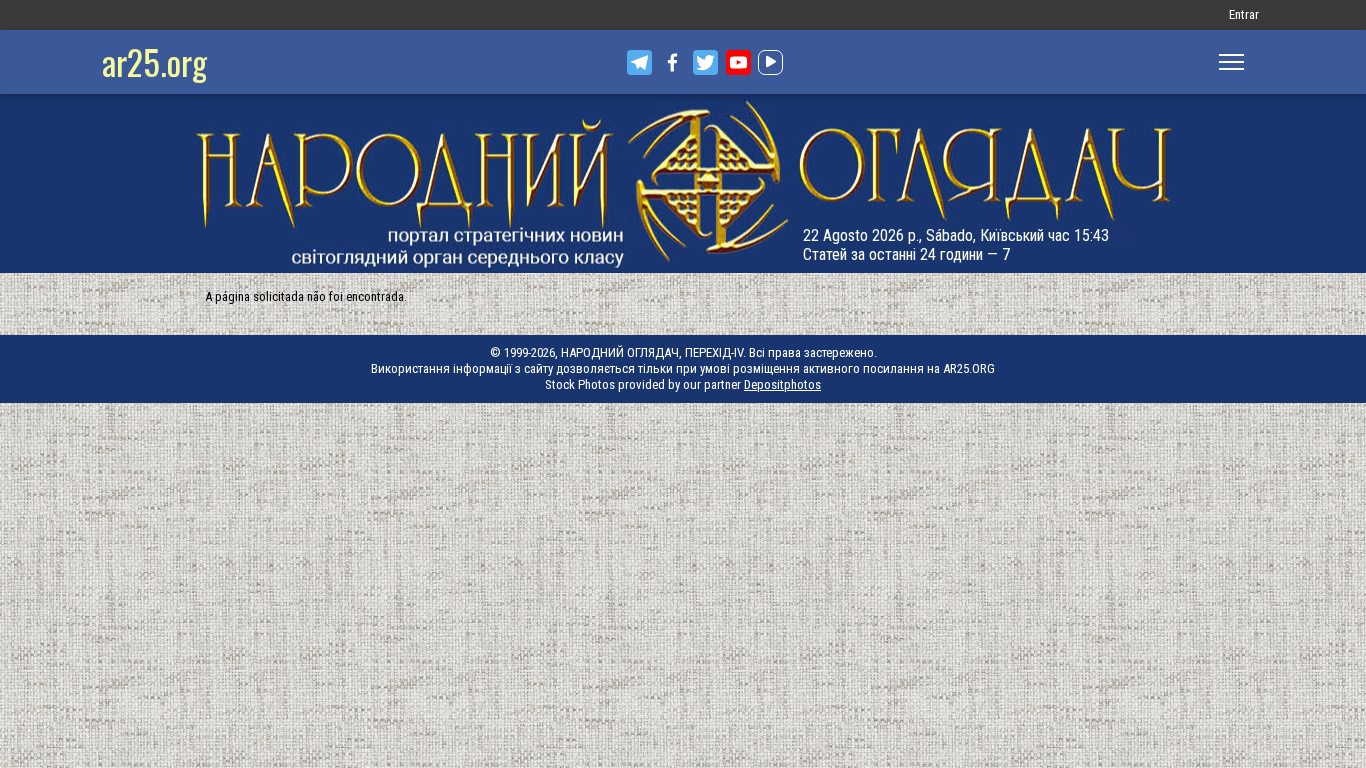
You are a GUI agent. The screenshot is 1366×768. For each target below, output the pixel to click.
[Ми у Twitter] (705, 62)
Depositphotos (782, 384)
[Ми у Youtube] (738, 62)
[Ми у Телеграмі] (639, 62)
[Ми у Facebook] (672, 62)
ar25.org (154, 61)
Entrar (1244, 14)
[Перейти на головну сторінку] (683, 183)
